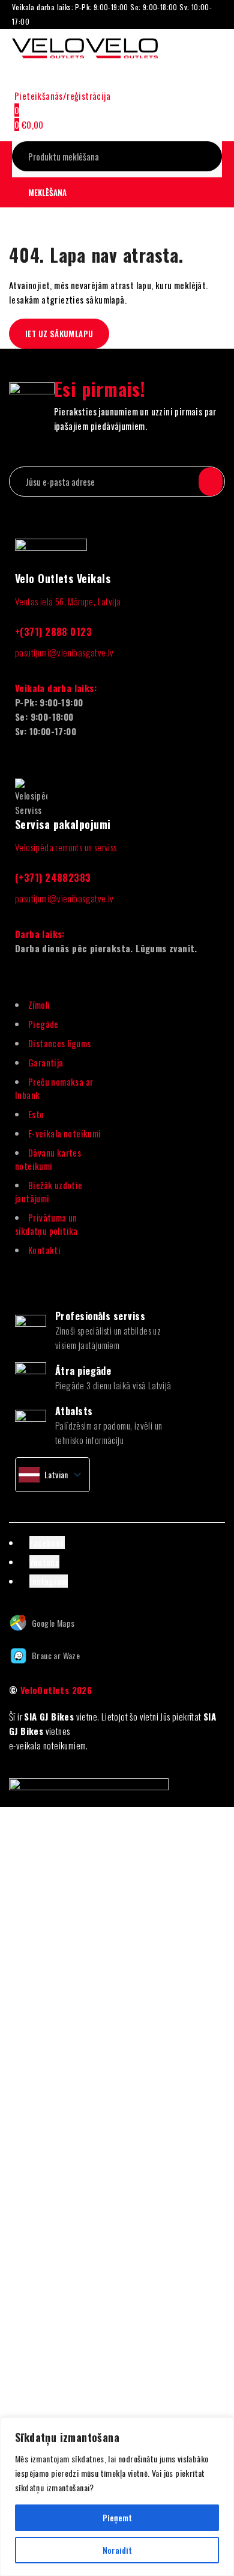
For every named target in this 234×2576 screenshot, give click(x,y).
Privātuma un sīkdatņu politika (46, 1224)
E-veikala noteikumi (65, 1133)
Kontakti (44, 1250)
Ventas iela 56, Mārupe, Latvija (68, 601)
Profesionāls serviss (100, 1316)
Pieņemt (117, 2517)
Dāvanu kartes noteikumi (48, 1159)
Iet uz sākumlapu (59, 334)
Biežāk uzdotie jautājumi (49, 1192)
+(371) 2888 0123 (53, 632)
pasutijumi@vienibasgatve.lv (64, 652)
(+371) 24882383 (53, 878)
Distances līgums (59, 1043)
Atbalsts (74, 1411)
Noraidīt (117, 2550)
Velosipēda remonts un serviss (66, 847)
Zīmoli (39, 1005)
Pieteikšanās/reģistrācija (62, 96)
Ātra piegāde (83, 1371)
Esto (36, 1114)
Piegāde (43, 1024)
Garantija (46, 1062)
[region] (117, 2497)
